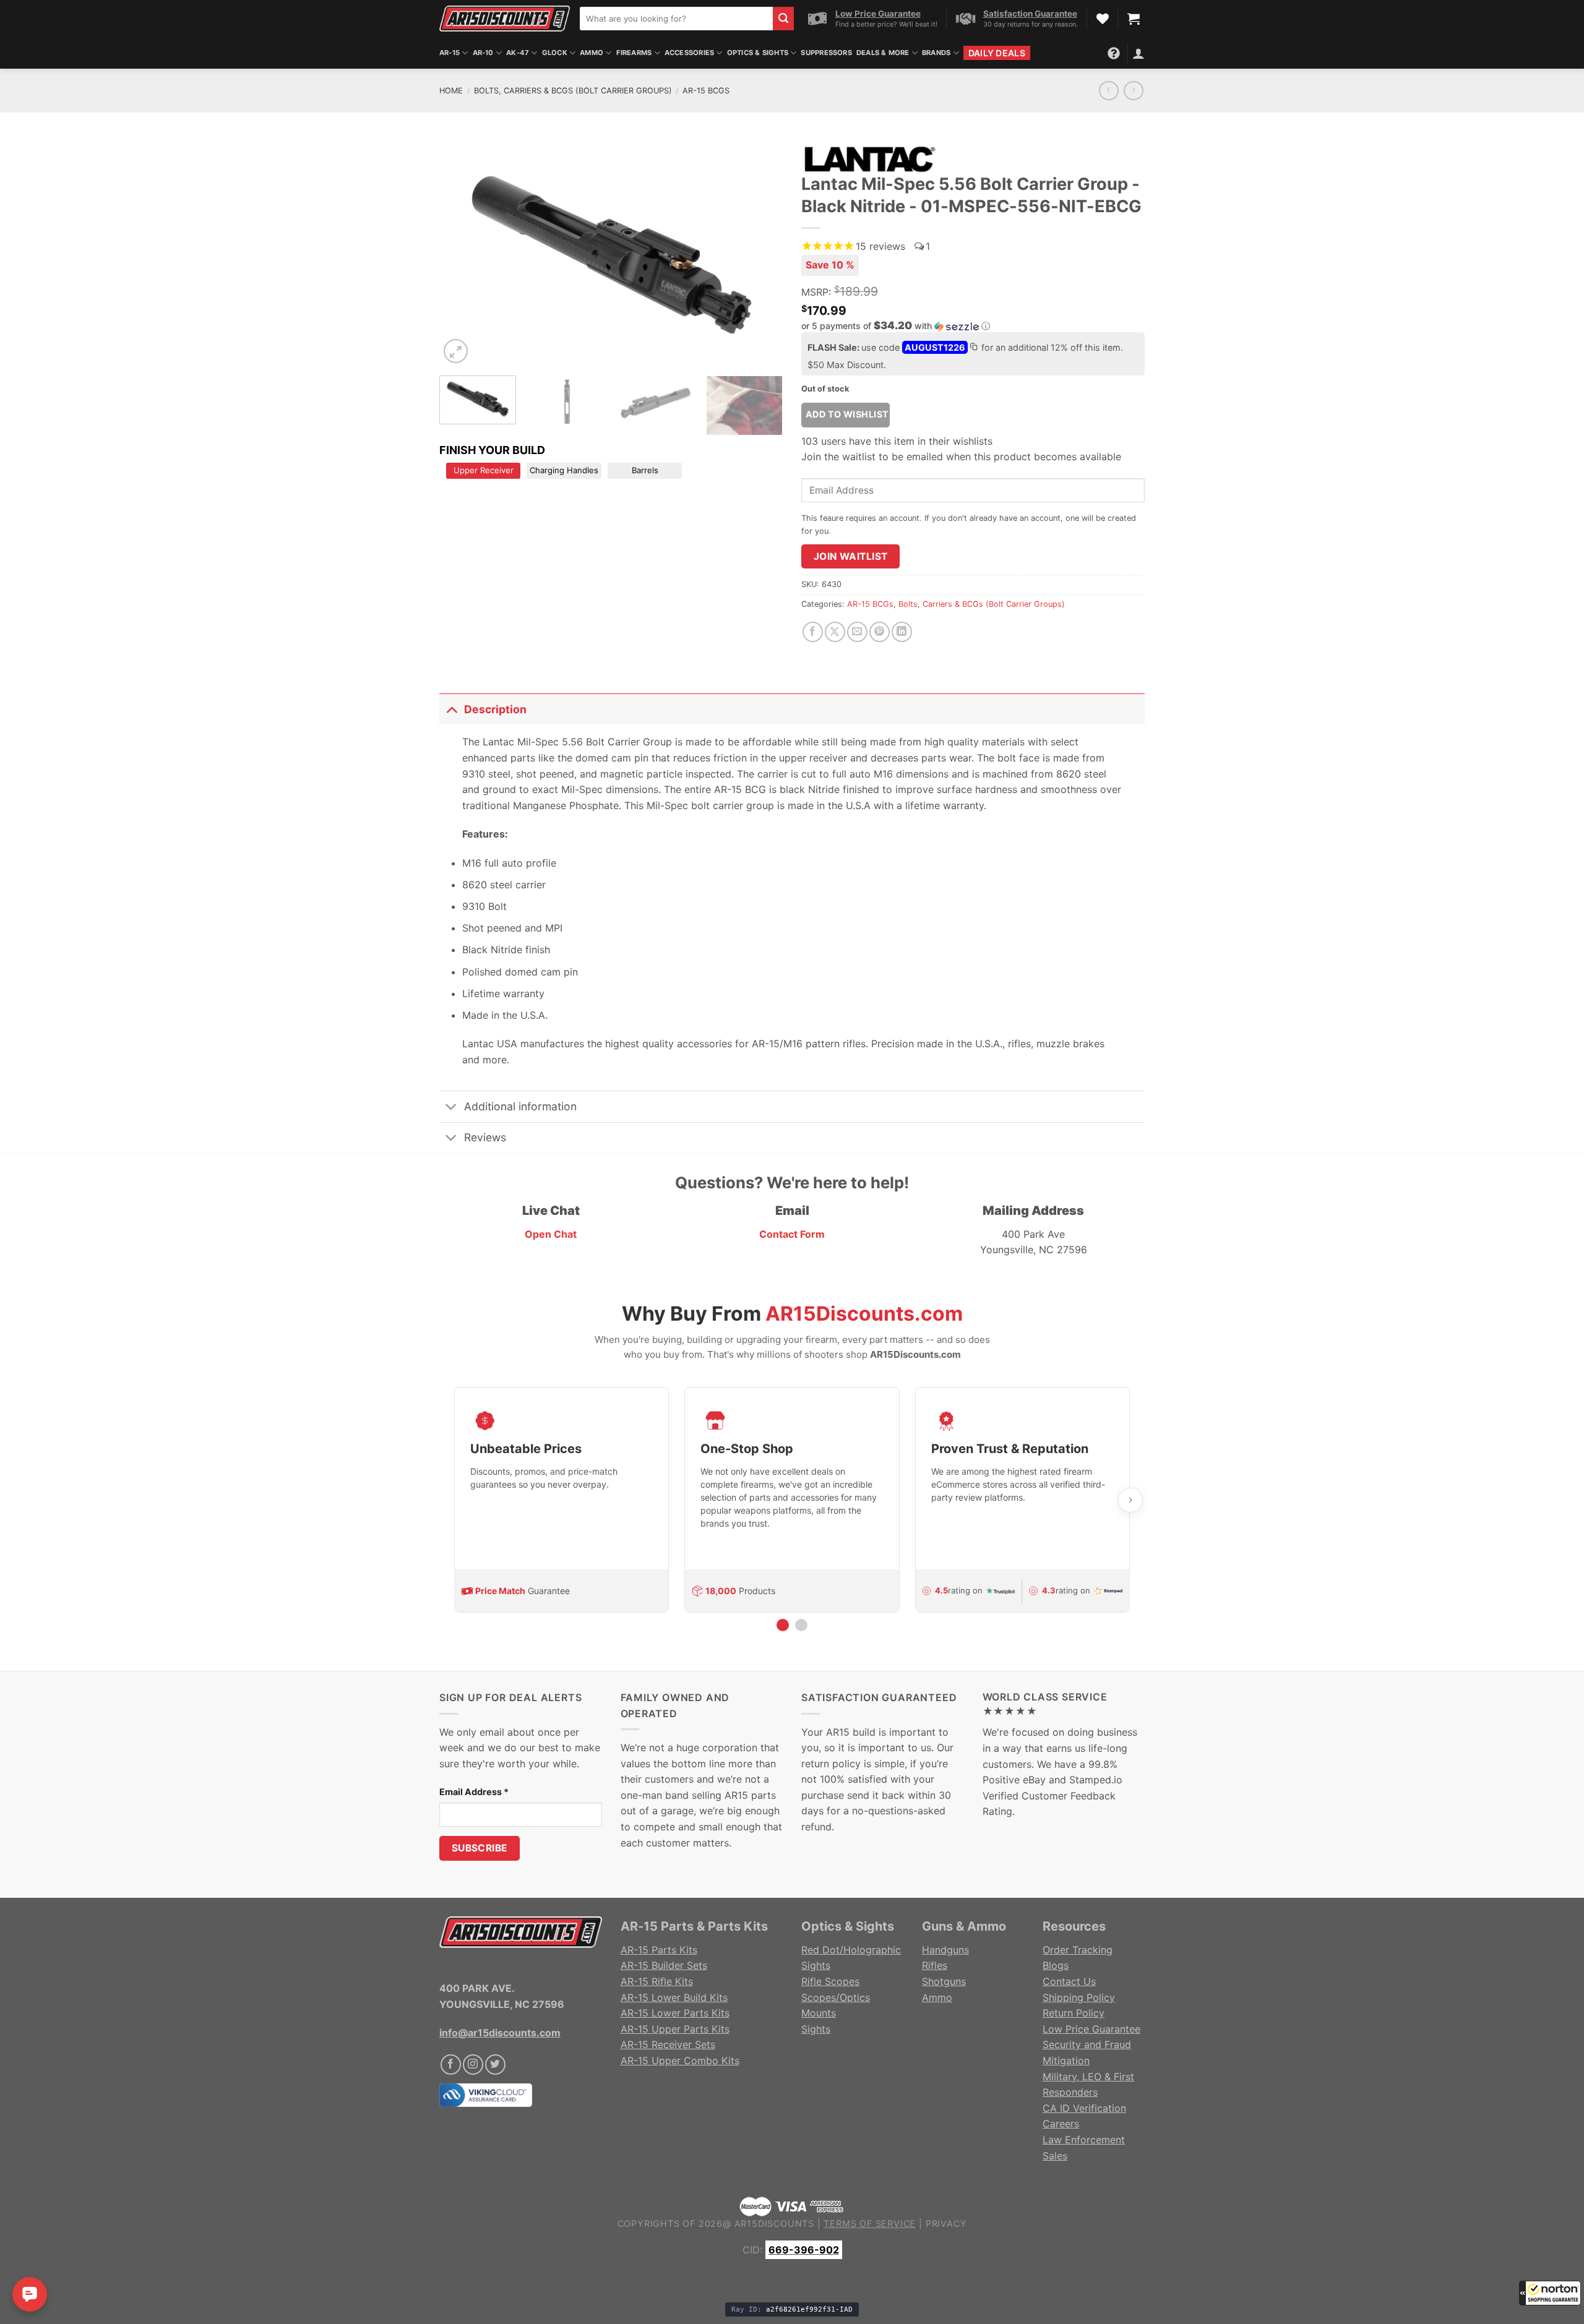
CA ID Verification (1084, 2108)
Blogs (1056, 1965)
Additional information (520, 1106)
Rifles (935, 1965)
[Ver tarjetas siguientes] (1130, 1500)
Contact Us (1069, 1981)
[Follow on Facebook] (451, 2065)
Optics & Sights (758, 53)
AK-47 (518, 53)
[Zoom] (456, 351)
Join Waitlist (851, 556)
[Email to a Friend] (857, 632)
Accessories (689, 53)
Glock (555, 53)
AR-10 (483, 53)
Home (451, 91)
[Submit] (783, 19)
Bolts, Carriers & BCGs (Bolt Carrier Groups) (573, 91)
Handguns (945, 1950)
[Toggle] (451, 709)
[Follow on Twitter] (495, 2065)
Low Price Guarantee (1091, 2029)
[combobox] (676, 19)
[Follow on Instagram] (473, 2065)
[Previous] (462, 252)
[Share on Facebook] (813, 632)
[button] (1550, 2293)
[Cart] (1134, 19)
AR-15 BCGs (706, 91)
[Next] (760, 252)
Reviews (485, 1137)
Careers (1061, 2124)
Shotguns (944, 1981)
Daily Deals (997, 53)
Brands (936, 53)
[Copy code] (973, 348)
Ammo (592, 53)
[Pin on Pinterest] (880, 632)
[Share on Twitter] (835, 632)
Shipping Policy (1079, 1997)
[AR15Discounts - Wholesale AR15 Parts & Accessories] (505, 18)
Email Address (474, 1792)
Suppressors (826, 53)
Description (495, 709)
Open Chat (551, 1234)
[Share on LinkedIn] (902, 632)
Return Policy (1074, 2013)
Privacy (946, 2223)
